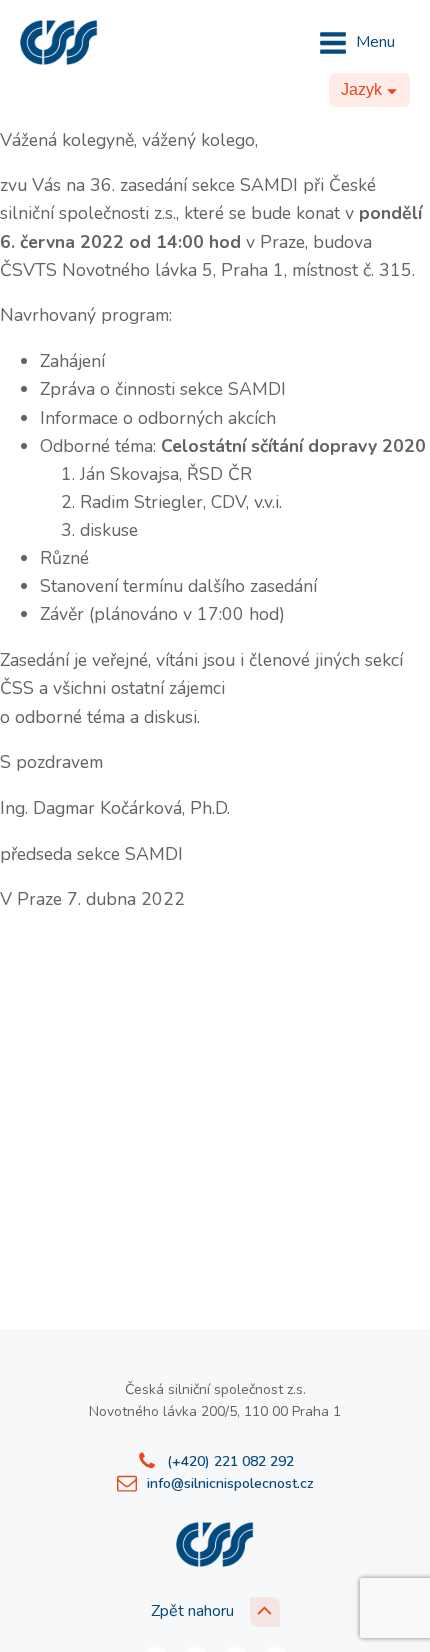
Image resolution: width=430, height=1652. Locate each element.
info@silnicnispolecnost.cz (230, 1483)
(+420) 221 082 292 (230, 1461)
